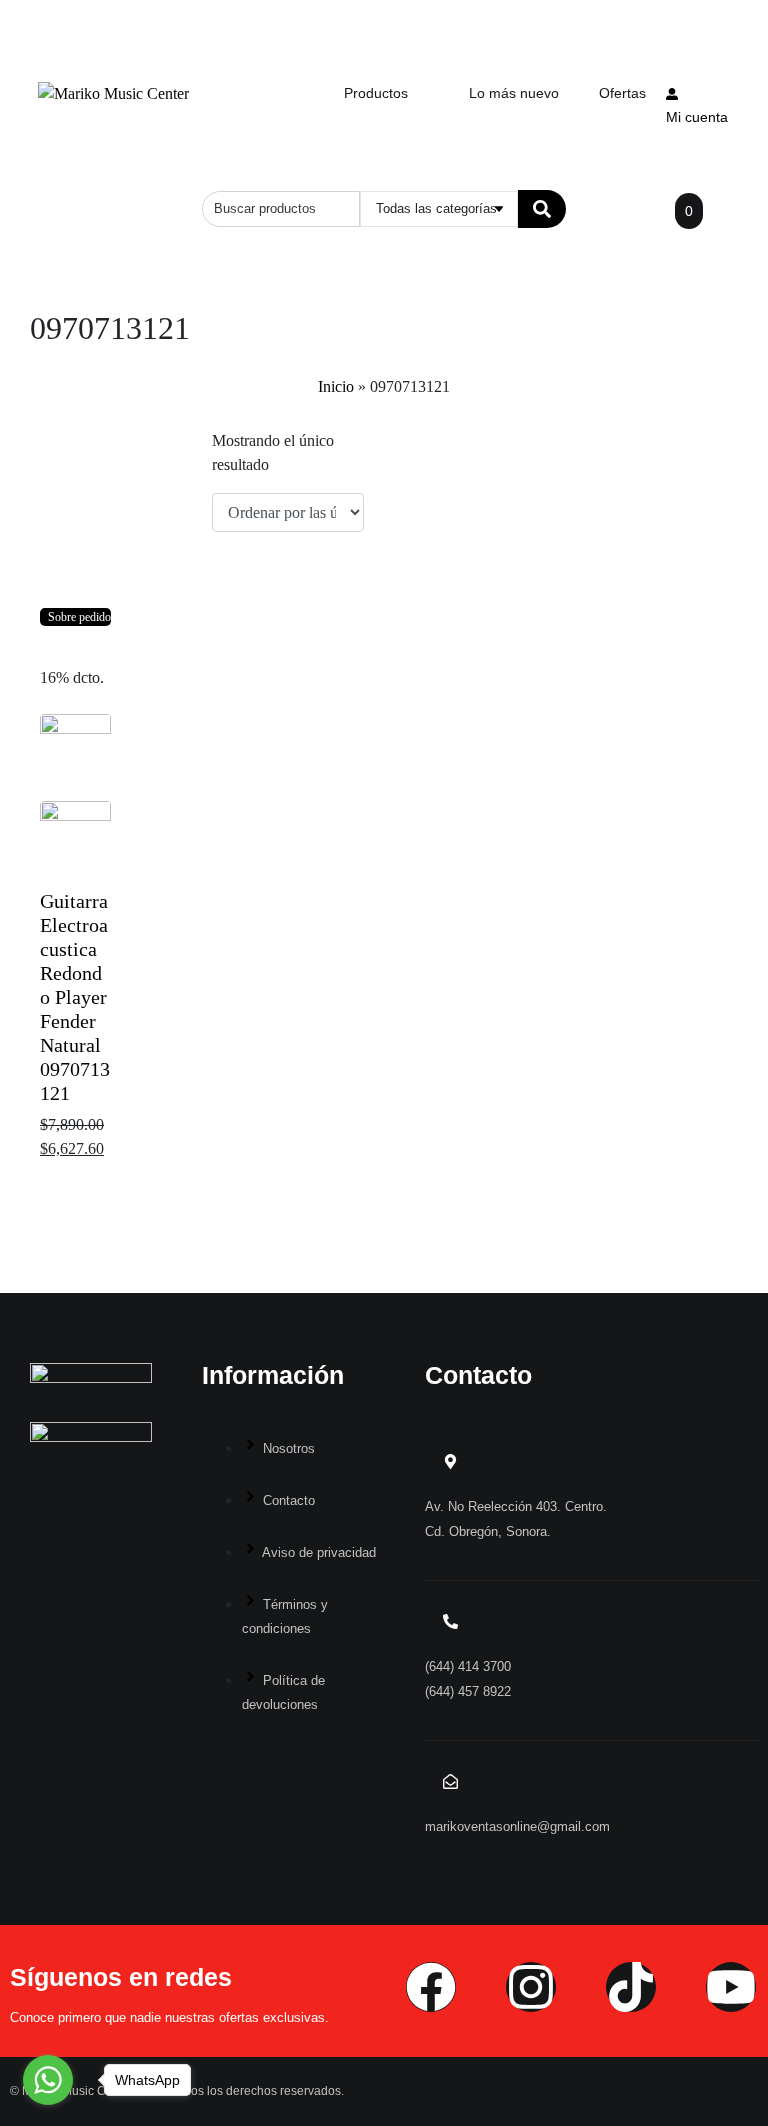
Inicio (336, 386)
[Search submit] (542, 209)
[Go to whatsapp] (48, 2080)
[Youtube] (731, 1987)
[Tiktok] (631, 1987)
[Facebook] (431, 1987)
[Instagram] (531, 1987)
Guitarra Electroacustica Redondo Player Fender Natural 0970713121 (75, 997)
